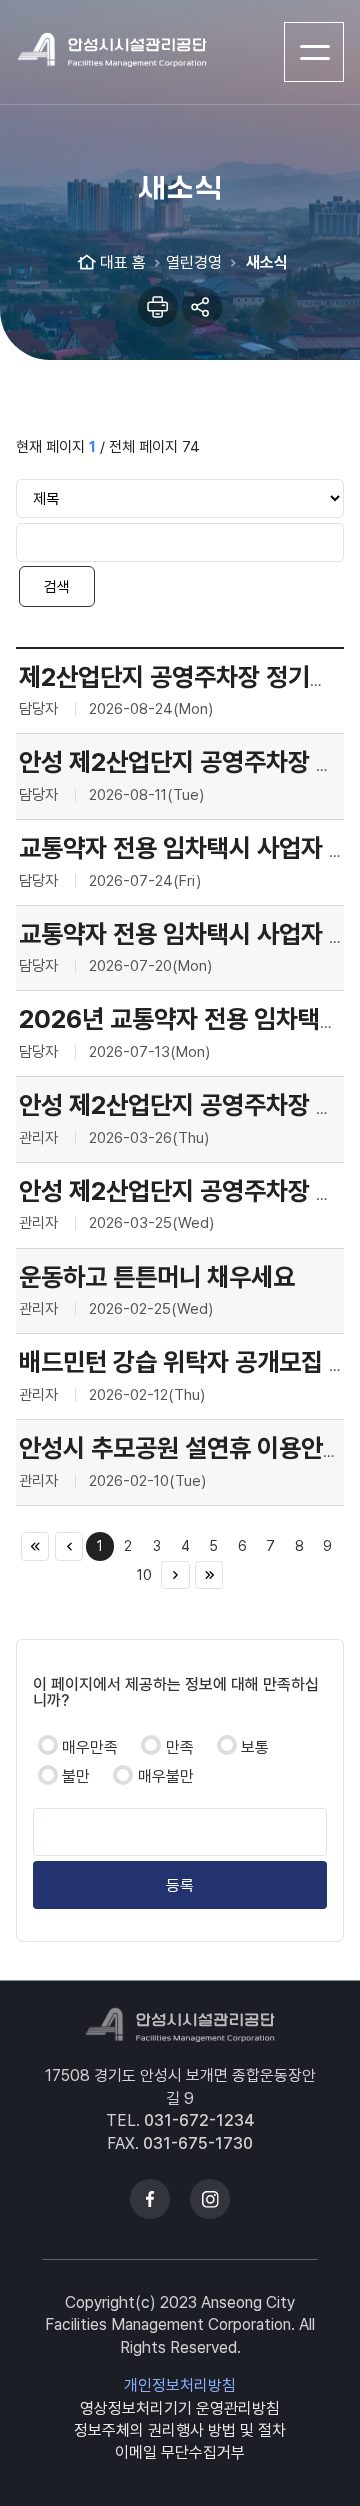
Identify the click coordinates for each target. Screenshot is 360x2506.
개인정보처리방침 (180, 2385)
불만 (76, 1776)
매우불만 (166, 1776)
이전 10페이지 (69, 1546)
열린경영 (194, 262)
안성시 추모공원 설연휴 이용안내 (182, 1448)
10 (144, 1574)
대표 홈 (123, 262)
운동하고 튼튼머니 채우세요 (157, 1277)
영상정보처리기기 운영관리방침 (180, 2408)
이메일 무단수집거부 (180, 2452)
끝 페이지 (209, 1575)
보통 (255, 1747)
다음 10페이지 (175, 1575)
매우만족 (90, 1747)
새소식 (265, 262)
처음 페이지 (35, 1546)
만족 (180, 1747)
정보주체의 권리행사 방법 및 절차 (180, 2430)
